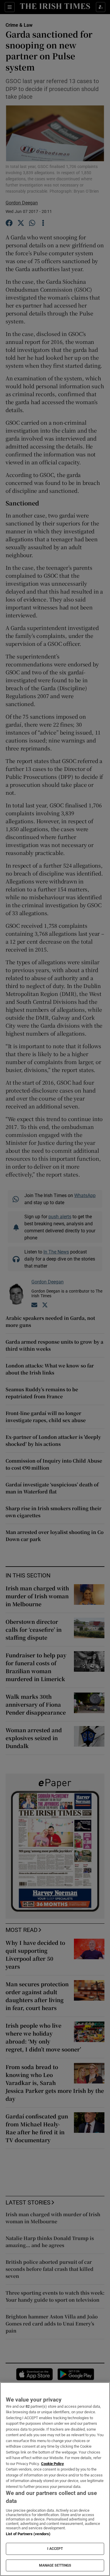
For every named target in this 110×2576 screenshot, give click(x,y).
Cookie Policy (53, 2464)
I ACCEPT (55, 2549)
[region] (55, 2479)
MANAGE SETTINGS (55, 2565)
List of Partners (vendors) (28, 2534)
